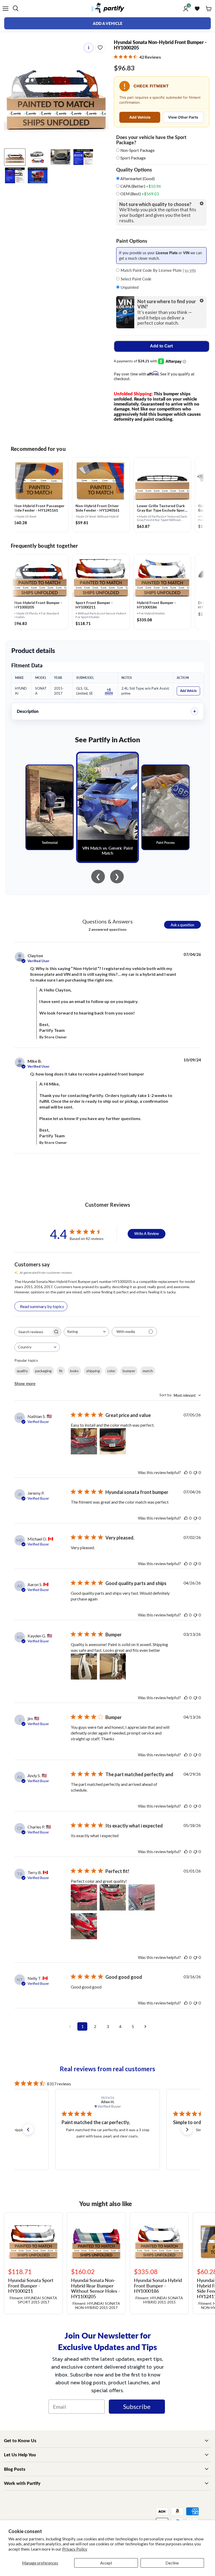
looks (74, 1371)
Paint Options (132, 241)
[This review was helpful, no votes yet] (186, 1472)
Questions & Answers (107, 921)
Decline (172, 2563)
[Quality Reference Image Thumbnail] (83, 157)
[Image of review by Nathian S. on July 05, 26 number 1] (84, 1441)
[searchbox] (33, 1332)
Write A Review (147, 1233)
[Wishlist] (197, 9)
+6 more (109, 691)
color (111, 1371)
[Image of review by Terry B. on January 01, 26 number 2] (113, 1897)
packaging (43, 1371)
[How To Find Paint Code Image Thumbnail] (38, 175)
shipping (93, 1371)
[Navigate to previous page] (70, 2026)
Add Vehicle (140, 117)
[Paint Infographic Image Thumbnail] (15, 175)
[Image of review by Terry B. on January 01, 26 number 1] (84, 1897)
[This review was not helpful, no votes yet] (195, 1472)
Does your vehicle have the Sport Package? (151, 140)
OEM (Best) (139, 194)
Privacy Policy (75, 2549)
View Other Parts (183, 117)
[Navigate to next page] (145, 2026)
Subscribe (137, 2406)
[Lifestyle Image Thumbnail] (38, 157)
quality (22, 1371)
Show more (25, 1383)
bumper (129, 1371)
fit (61, 1371)
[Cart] (209, 9)
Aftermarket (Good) (137, 179)
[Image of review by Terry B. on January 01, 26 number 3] (142, 1897)
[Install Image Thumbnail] (60, 157)
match (148, 1371)
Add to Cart (161, 346)
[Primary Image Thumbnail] (15, 157)
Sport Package (133, 158)
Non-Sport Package (138, 150)
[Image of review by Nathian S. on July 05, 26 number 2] (113, 1441)
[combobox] (86, 1332)
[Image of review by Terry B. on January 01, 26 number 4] (84, 1926)
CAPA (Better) (140, 186)
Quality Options (134, 170)
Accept (106, 2563)
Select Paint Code (135, 279)
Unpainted (129, 287)
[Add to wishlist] (100, 48)
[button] (28, 2130)
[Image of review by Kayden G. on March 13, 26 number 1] (84, 1666)
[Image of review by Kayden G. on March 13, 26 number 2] (113, 1666)
